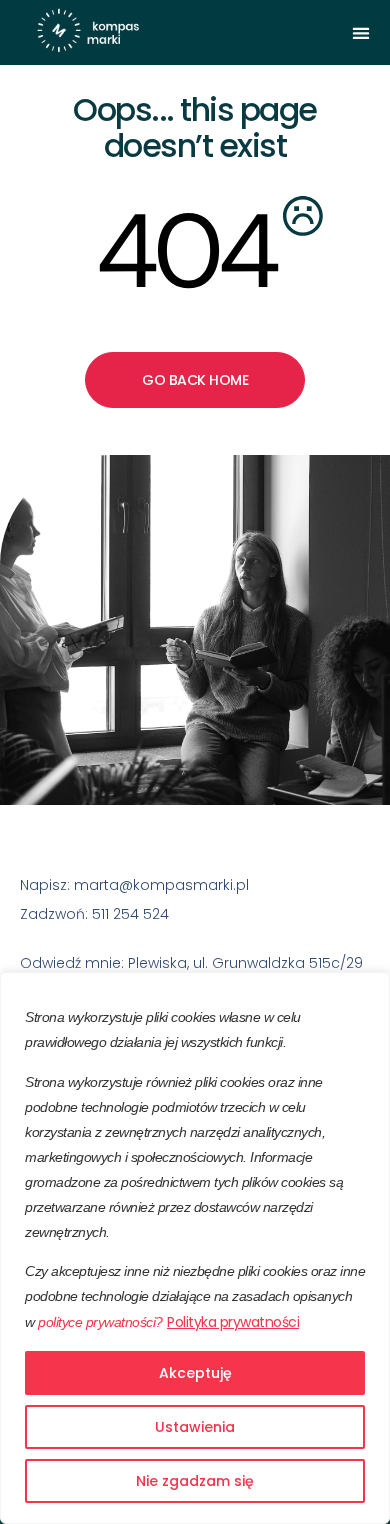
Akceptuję (195, 1373)
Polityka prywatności (233, 1322)
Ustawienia (195, 1427)
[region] (195, 1248)
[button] (360, 32)
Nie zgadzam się (195, 1481)
